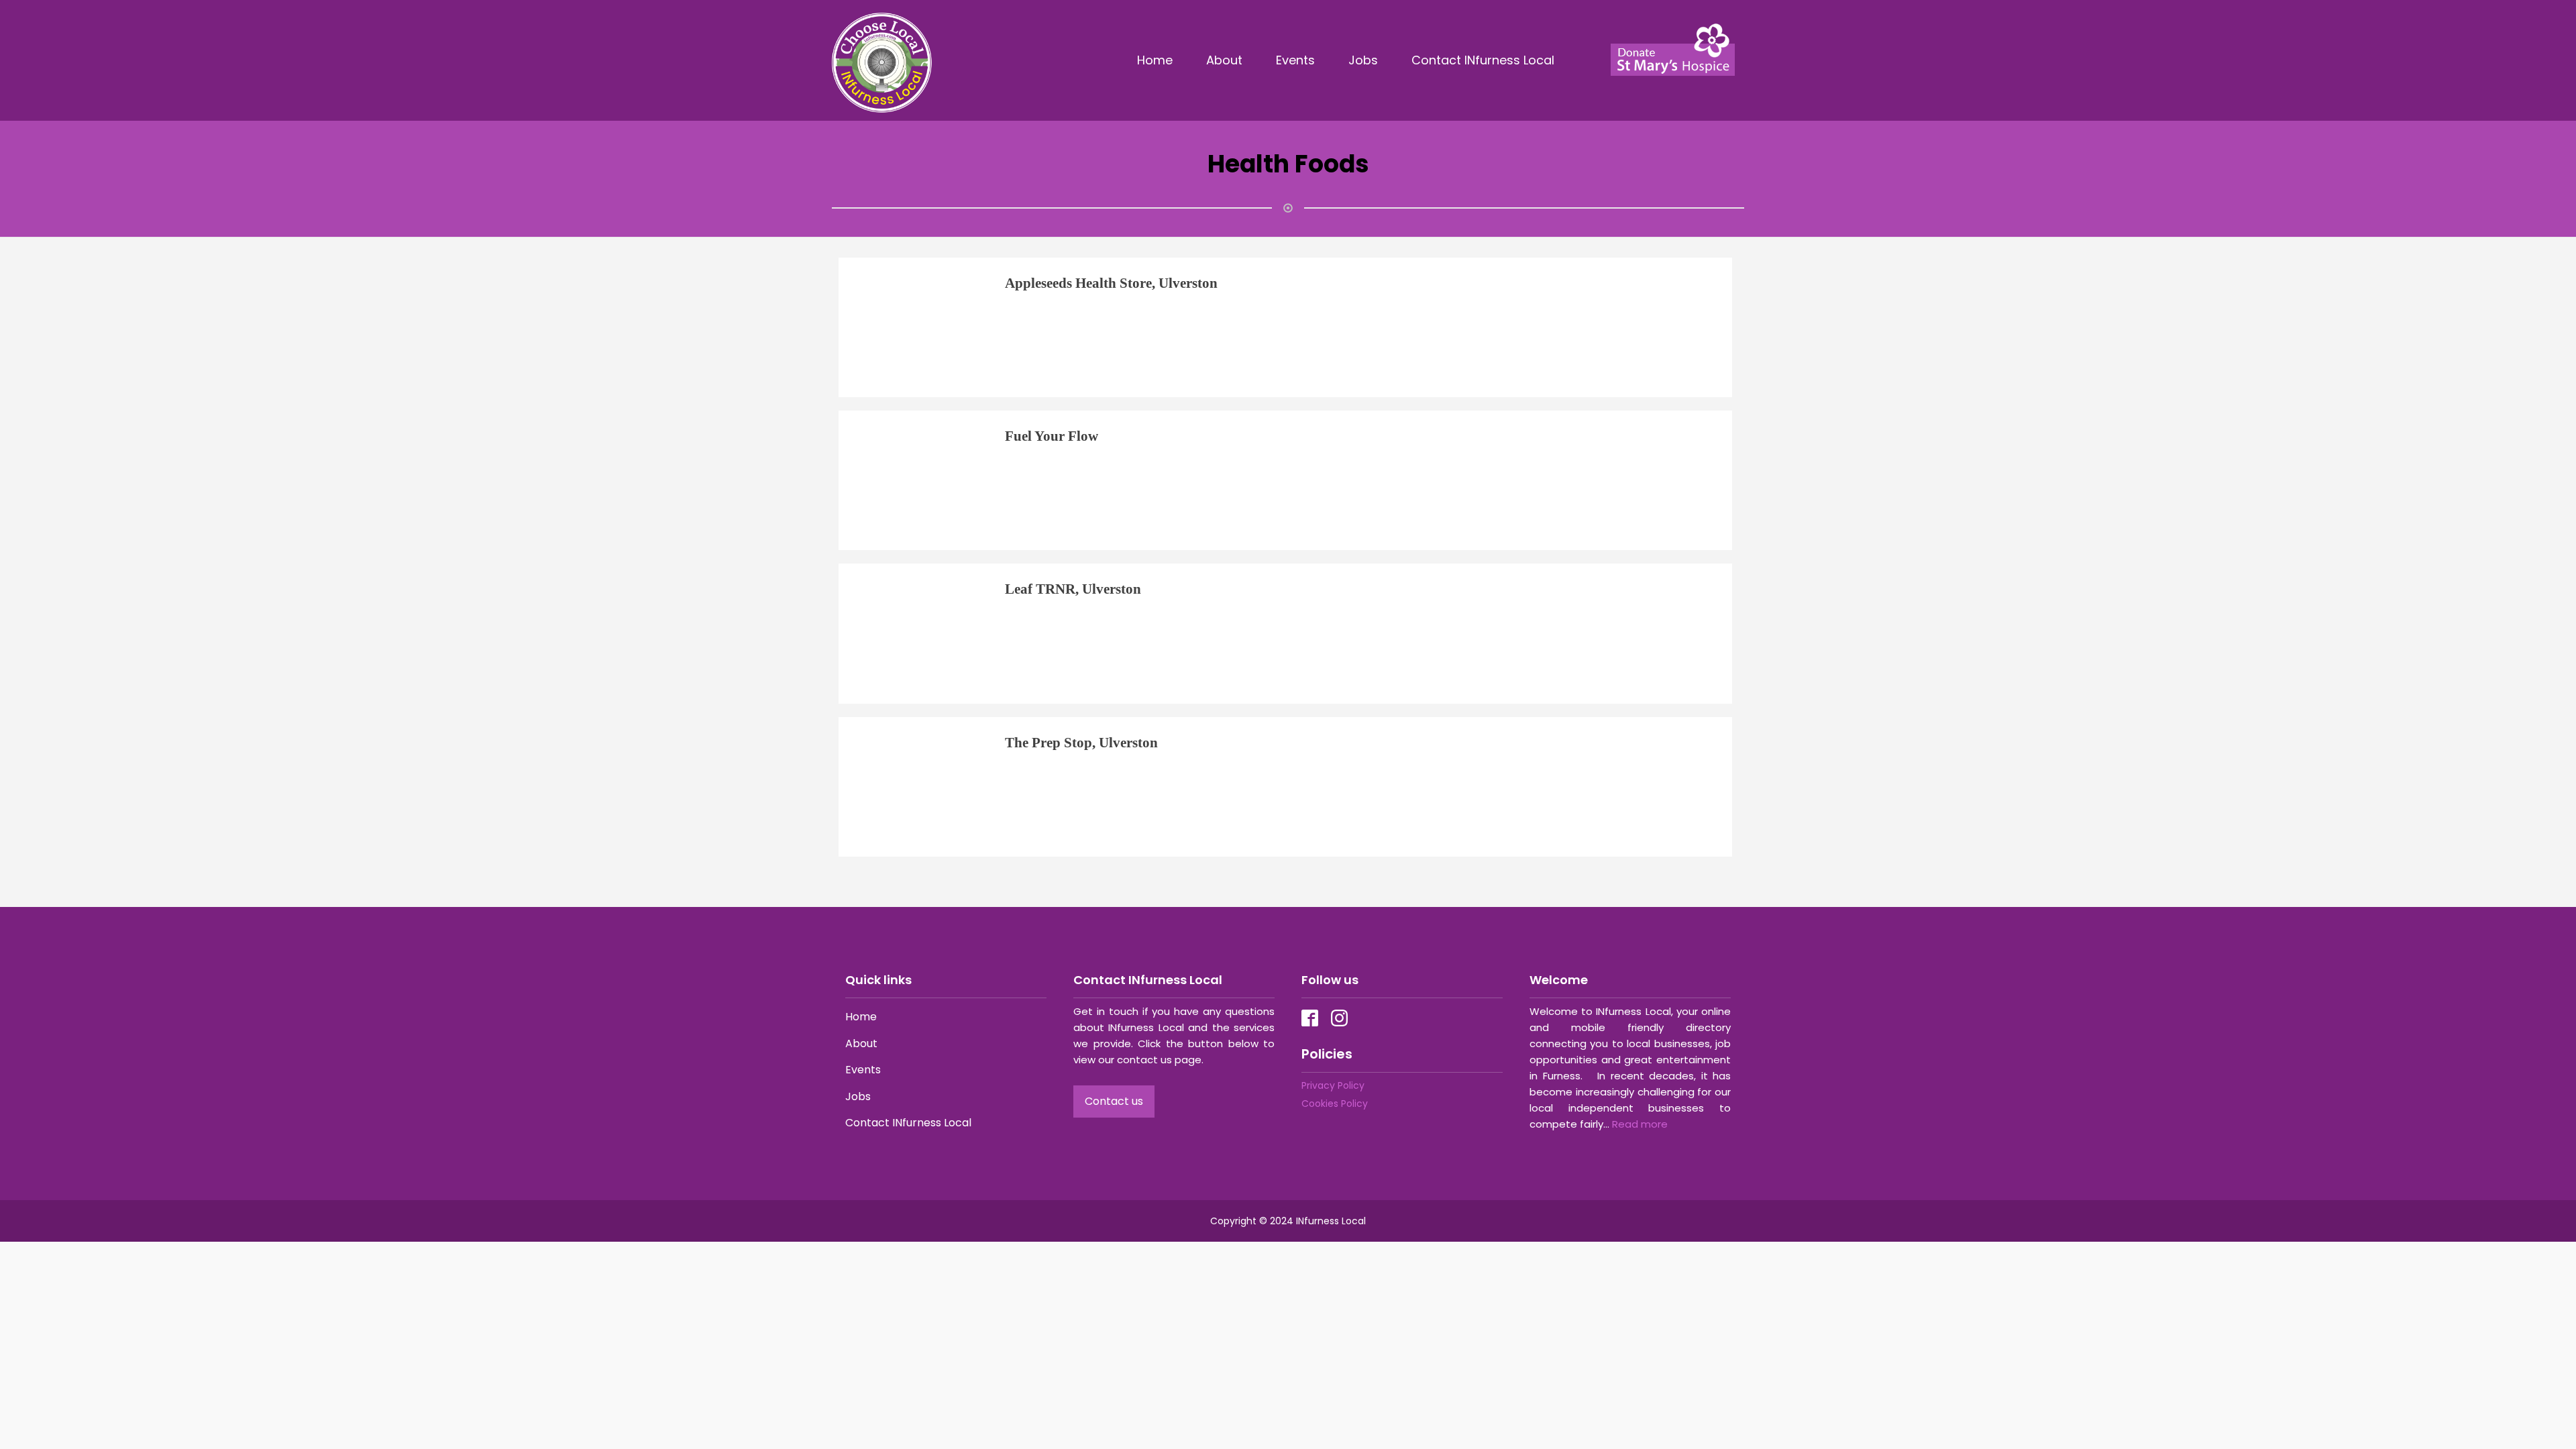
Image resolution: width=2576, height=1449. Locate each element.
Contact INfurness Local (1485, 60)
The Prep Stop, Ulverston (1081, 742)
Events (1295, 60)
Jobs (1363, 60)
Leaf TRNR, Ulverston (1073, 589)
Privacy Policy (1333, 1085)
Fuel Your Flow (1052, 436)
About (1224, 60)
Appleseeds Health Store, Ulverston (1111, 283)
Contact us (1114, 1101)
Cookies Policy (1335, 1104)
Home (1155, 60)
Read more (1640, 1124)
